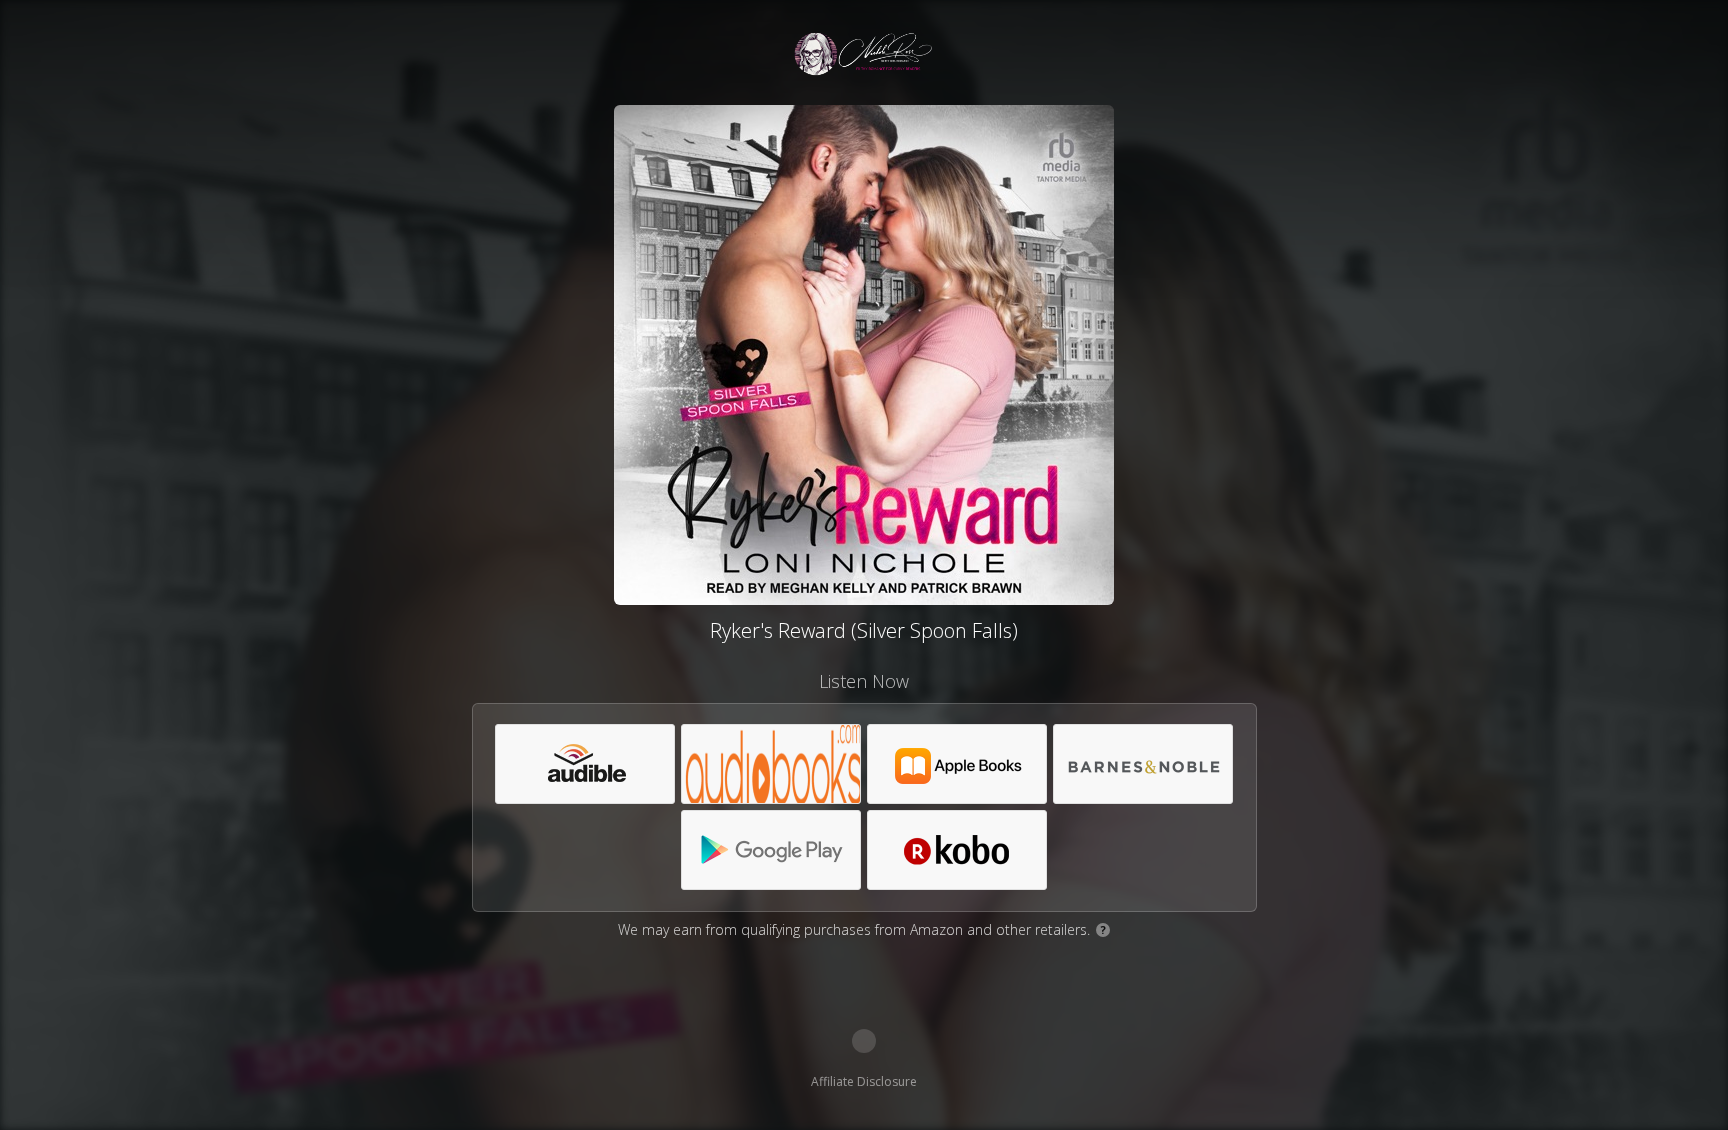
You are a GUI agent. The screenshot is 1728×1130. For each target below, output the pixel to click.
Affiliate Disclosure (864, 1081)
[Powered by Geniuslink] (864, 1041)
